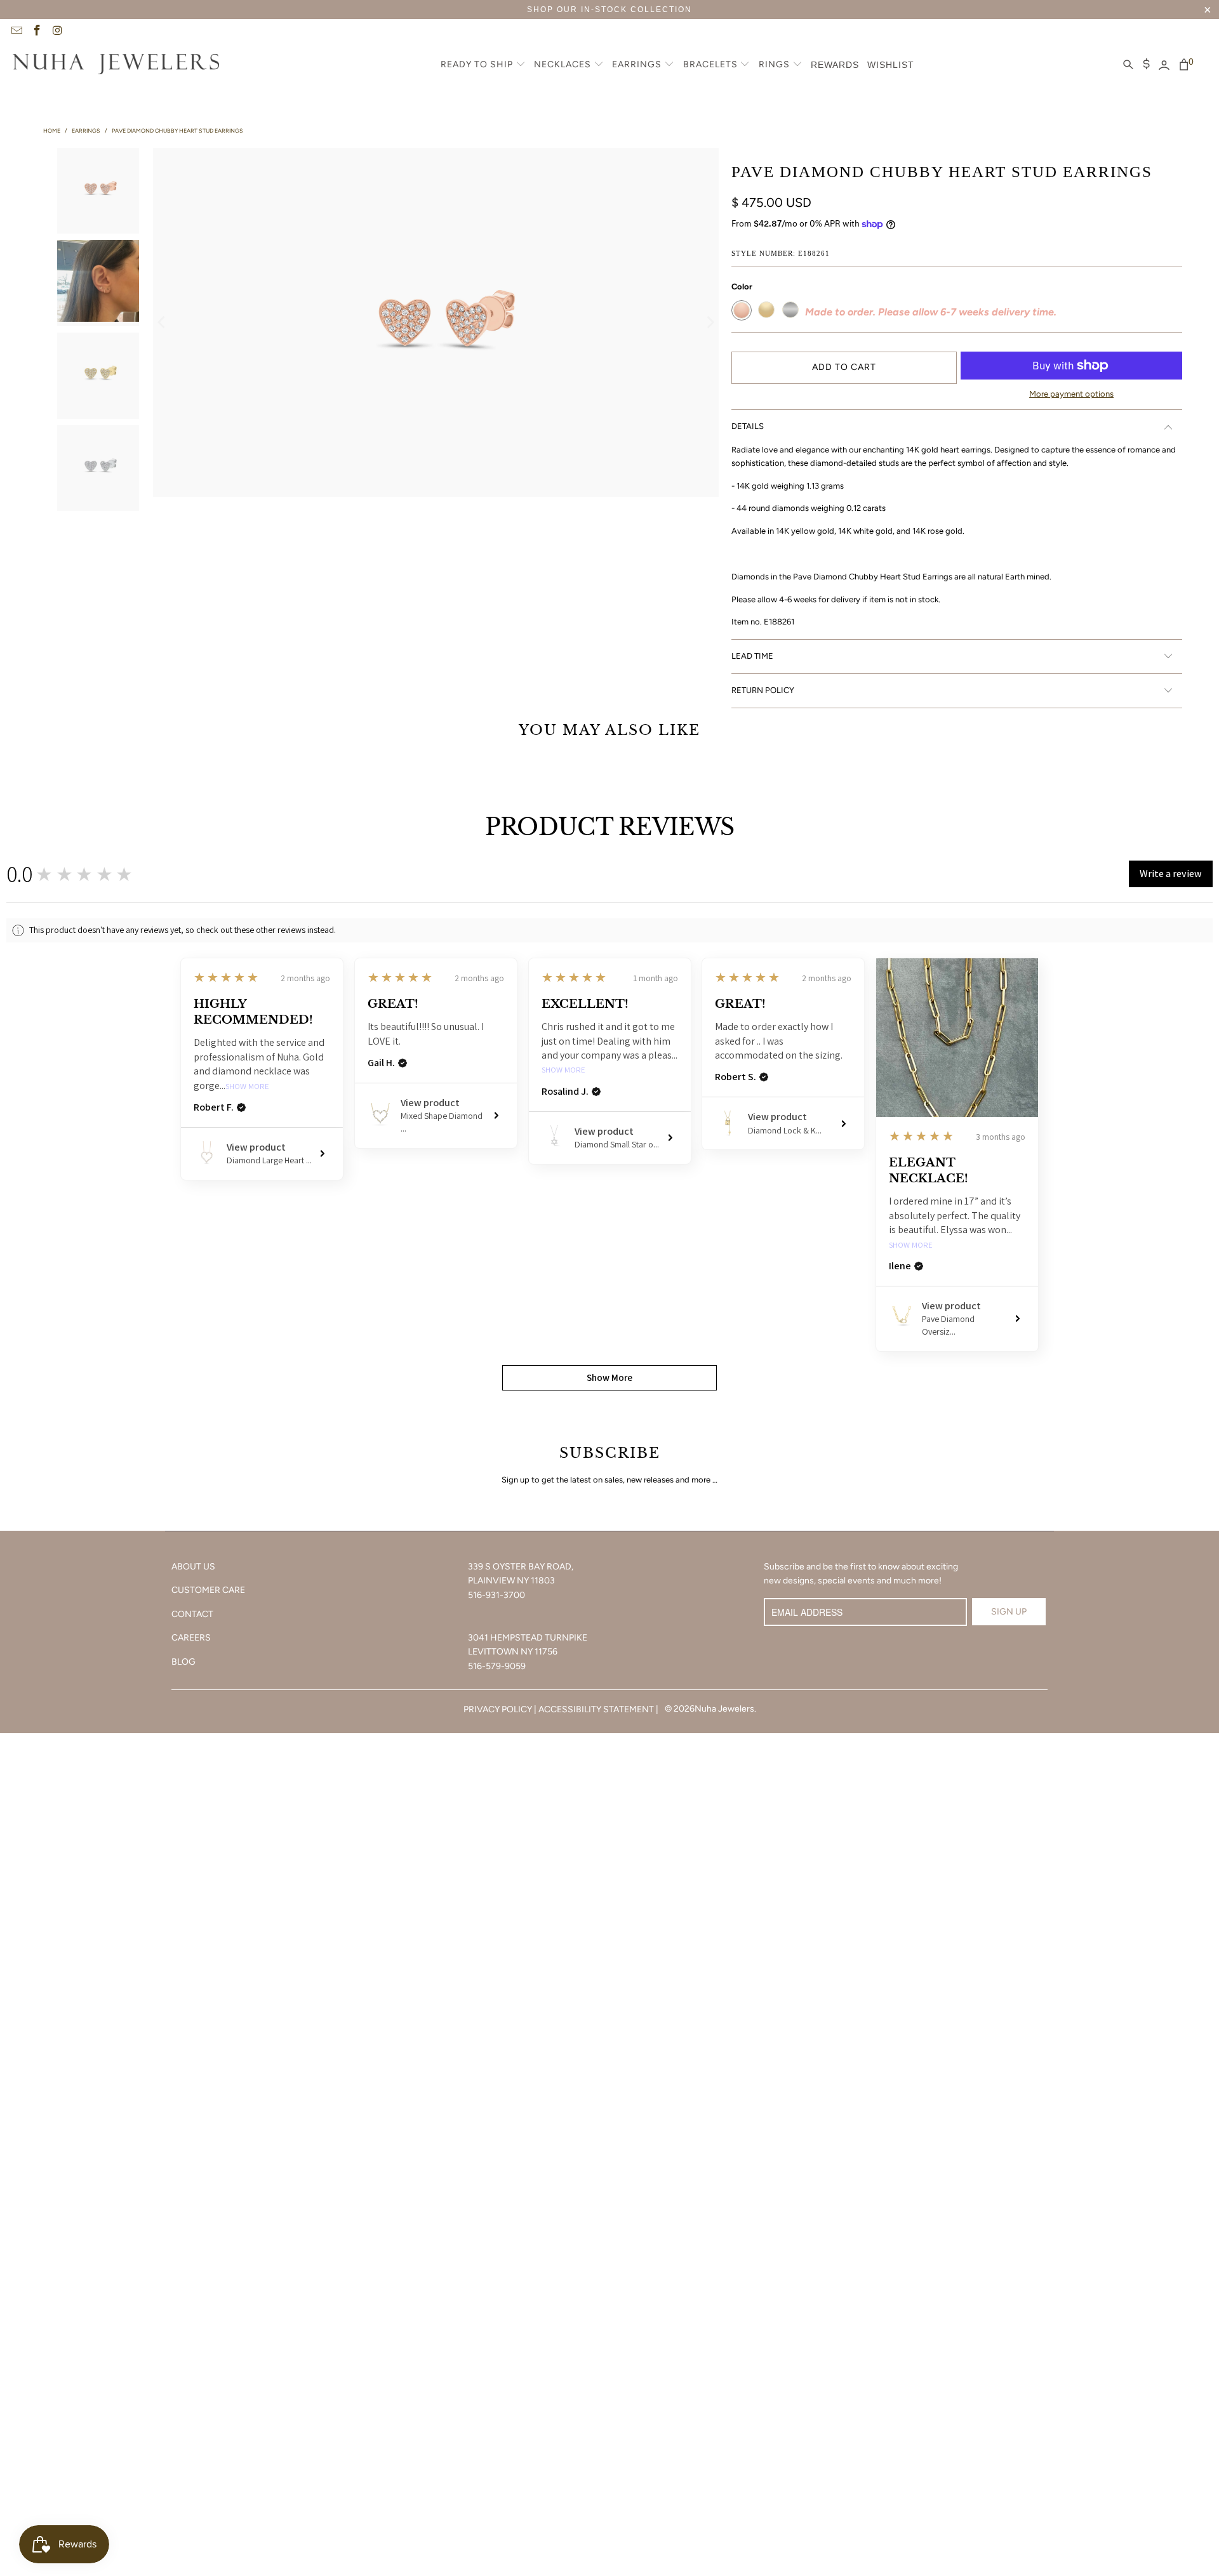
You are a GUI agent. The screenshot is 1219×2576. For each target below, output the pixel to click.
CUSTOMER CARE (208, 1590)
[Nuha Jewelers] (116, 65)
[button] (483, 65)
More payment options (1071, 394)
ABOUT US (193, 1567)
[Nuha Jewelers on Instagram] (57, 32)
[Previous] (163, 322)
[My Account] (1164, 65)
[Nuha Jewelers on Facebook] (37, 32)
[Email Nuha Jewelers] (16, 32)
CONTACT (192, 1614)
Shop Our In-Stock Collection (609, 10)
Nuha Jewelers (724, 1709)
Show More (247, 1087)
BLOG (183, 1662)
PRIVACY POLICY (498, 1709)
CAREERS (191, 1638)
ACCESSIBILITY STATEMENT (596, 1709)
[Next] (709, 322)
